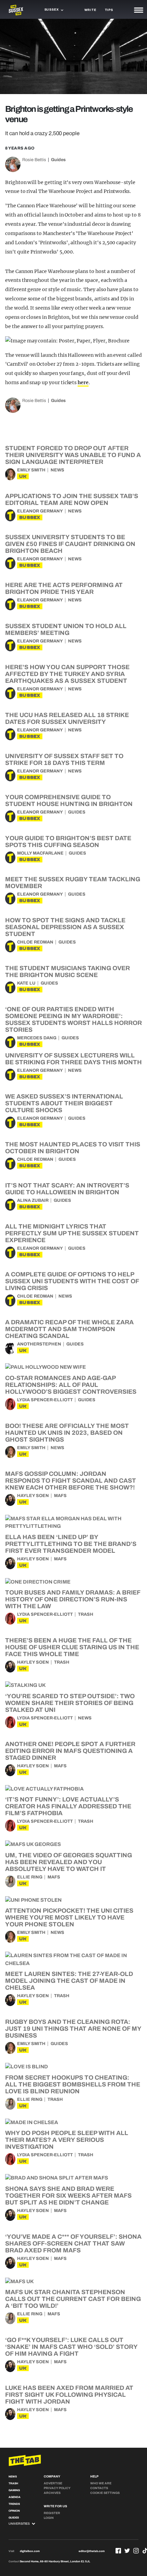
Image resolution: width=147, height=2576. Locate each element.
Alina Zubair (33, 1200)
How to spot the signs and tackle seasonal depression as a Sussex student (65, 927)
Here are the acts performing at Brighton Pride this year (64, 588)
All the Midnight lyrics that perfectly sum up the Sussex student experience (72, 1233)
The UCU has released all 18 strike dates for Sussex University (67, 718)
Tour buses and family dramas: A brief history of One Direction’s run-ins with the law (73, 1599)
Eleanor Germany (40, 511)
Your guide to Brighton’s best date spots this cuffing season (68, 842)
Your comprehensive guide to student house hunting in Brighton (69, 801)
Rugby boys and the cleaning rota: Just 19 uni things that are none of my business (73, 2029)
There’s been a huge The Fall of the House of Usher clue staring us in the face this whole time (72, 1647)
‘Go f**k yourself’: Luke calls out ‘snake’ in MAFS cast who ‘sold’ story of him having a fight (71, 2347)
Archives (52, 2493)
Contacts (99, 2488)
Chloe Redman (35, 942)
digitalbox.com (30, 2551)
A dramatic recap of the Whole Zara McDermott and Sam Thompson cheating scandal (69, 1329)
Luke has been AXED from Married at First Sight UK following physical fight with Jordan (69, 2395)
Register (52, 2513)
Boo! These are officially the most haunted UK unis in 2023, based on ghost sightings (67, 1433)
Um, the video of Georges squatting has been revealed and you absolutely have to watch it (69, 1862)
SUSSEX (30, 517)
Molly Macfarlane (40, 853)
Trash (86, 1614)
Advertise (53, 2483)
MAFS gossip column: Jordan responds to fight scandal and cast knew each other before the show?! (71, 1481)
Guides (58, 160)
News (57, 470)
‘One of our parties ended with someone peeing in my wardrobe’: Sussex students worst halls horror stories (73, 1019)
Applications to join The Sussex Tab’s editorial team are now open (72, 499)
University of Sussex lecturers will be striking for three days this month (73, 1059)
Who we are (101, 2483)
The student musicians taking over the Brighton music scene (68, 972)
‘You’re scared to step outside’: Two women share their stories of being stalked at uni (70, 1703)
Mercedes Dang (37, 1038)
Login (49, 2518)
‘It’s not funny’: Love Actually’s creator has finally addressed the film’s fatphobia (68, 1806)
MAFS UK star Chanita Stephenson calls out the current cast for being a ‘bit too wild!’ (73, 2299)
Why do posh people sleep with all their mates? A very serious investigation (67, 2140)
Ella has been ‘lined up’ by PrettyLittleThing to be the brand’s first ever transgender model (71, 1544)
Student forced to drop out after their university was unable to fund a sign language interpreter (73, 455)
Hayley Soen (33, 1496)
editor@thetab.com (92, 2551)
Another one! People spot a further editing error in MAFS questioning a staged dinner (70, 1751)
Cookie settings (105, 2493)
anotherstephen (39, 1344)
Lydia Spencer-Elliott (45, 1400)
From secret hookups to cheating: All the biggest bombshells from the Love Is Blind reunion (73, 2084)
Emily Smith (31, 470)
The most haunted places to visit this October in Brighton (73, 1148)
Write (90, 10)
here (83, 382)
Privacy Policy (57, 2488)
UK (23, 476)
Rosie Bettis (34, 160)
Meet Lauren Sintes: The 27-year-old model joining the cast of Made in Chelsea (69, 1981)
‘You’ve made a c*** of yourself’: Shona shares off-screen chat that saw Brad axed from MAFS (73, 2243)
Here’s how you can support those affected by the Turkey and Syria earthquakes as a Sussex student (67, 674)
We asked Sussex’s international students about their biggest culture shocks (64, 1103)
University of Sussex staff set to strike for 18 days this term (64, 759)
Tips (109, 10)
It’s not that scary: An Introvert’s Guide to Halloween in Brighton (67, 1189)
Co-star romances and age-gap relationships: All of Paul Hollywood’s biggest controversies (71, 1385)
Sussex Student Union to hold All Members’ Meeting (66, 629)
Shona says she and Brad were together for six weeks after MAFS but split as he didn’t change (68, 2196)
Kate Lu (26, 983)
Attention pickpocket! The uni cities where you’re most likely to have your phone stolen (69, 1917)
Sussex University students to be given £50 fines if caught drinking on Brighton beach (70, 544)
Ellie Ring (30, 1877)
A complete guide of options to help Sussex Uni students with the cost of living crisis (72, 1281)
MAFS (60, 1496)
